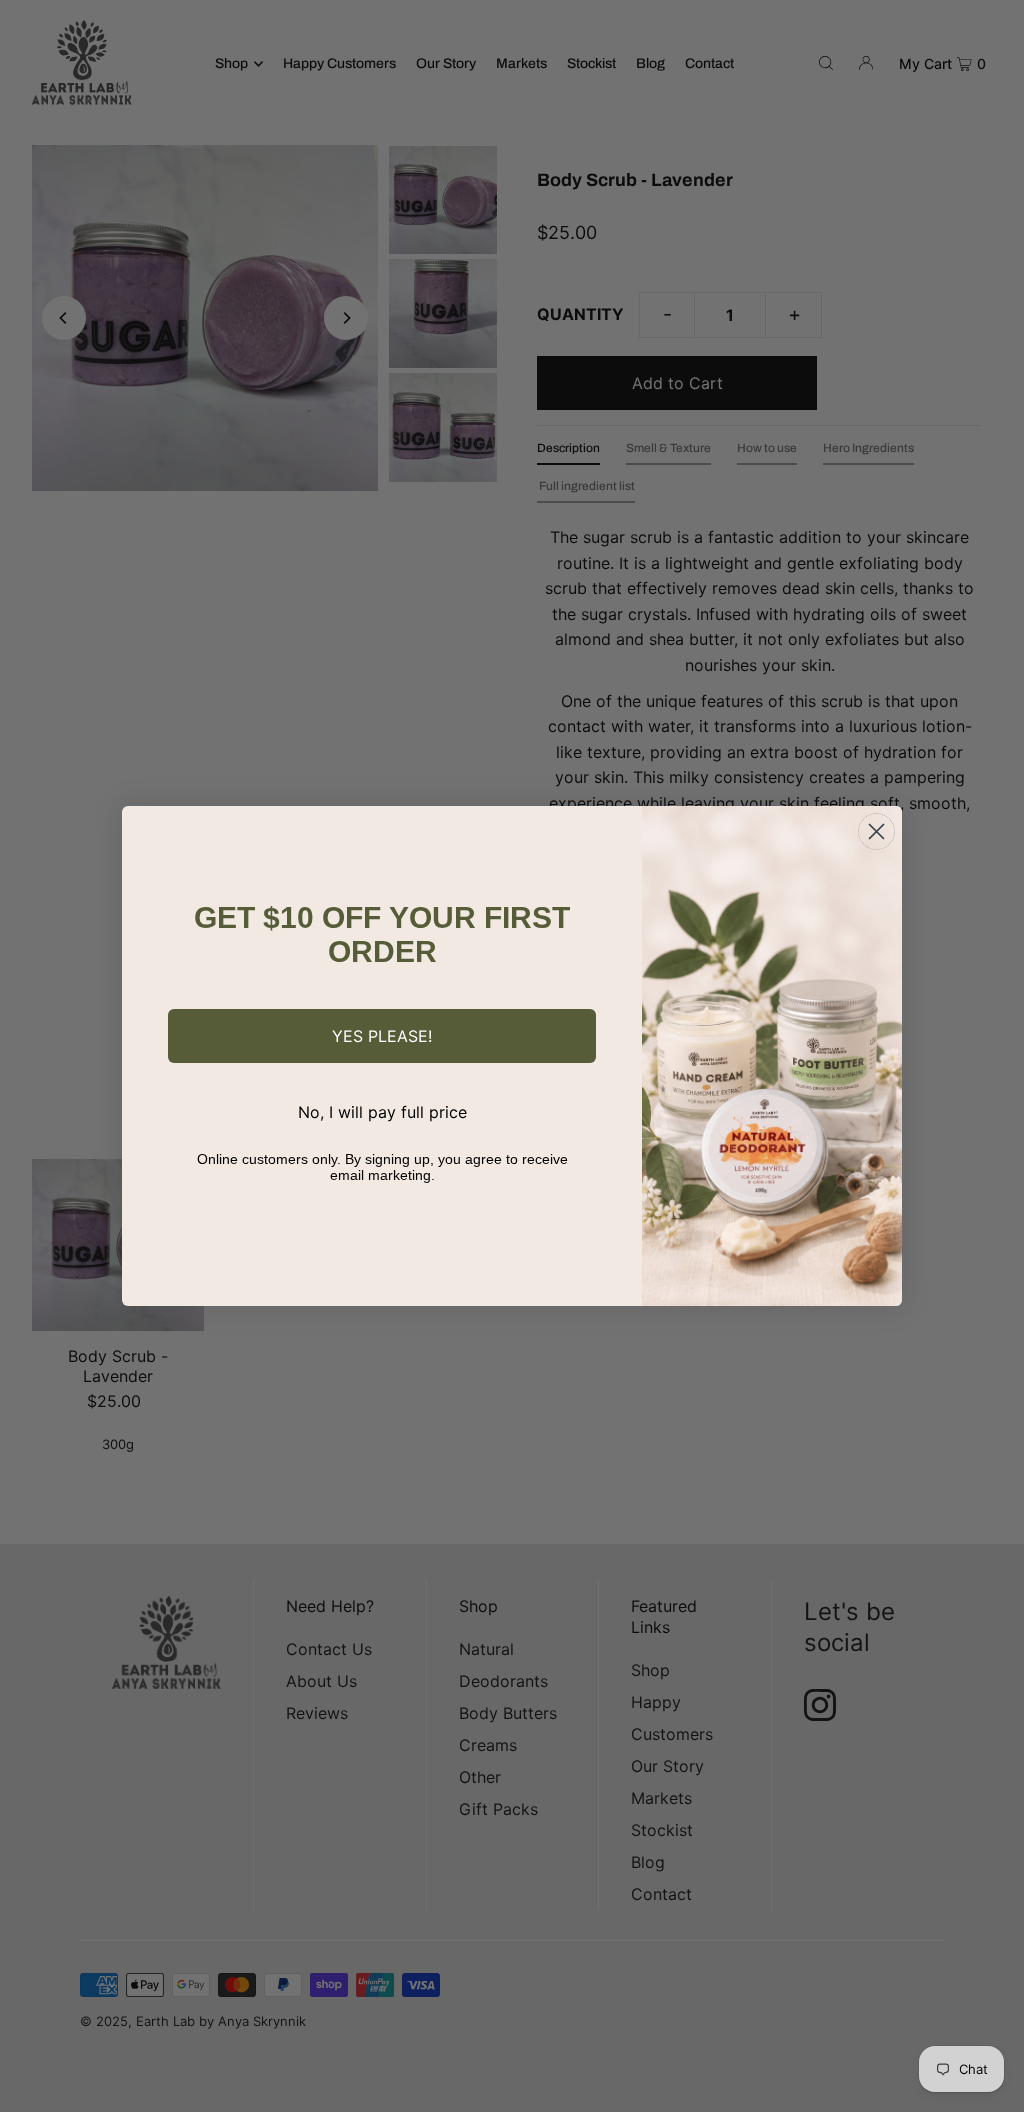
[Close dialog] (876, 831)
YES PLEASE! (382, 1036)
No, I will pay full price (382, 1112)
